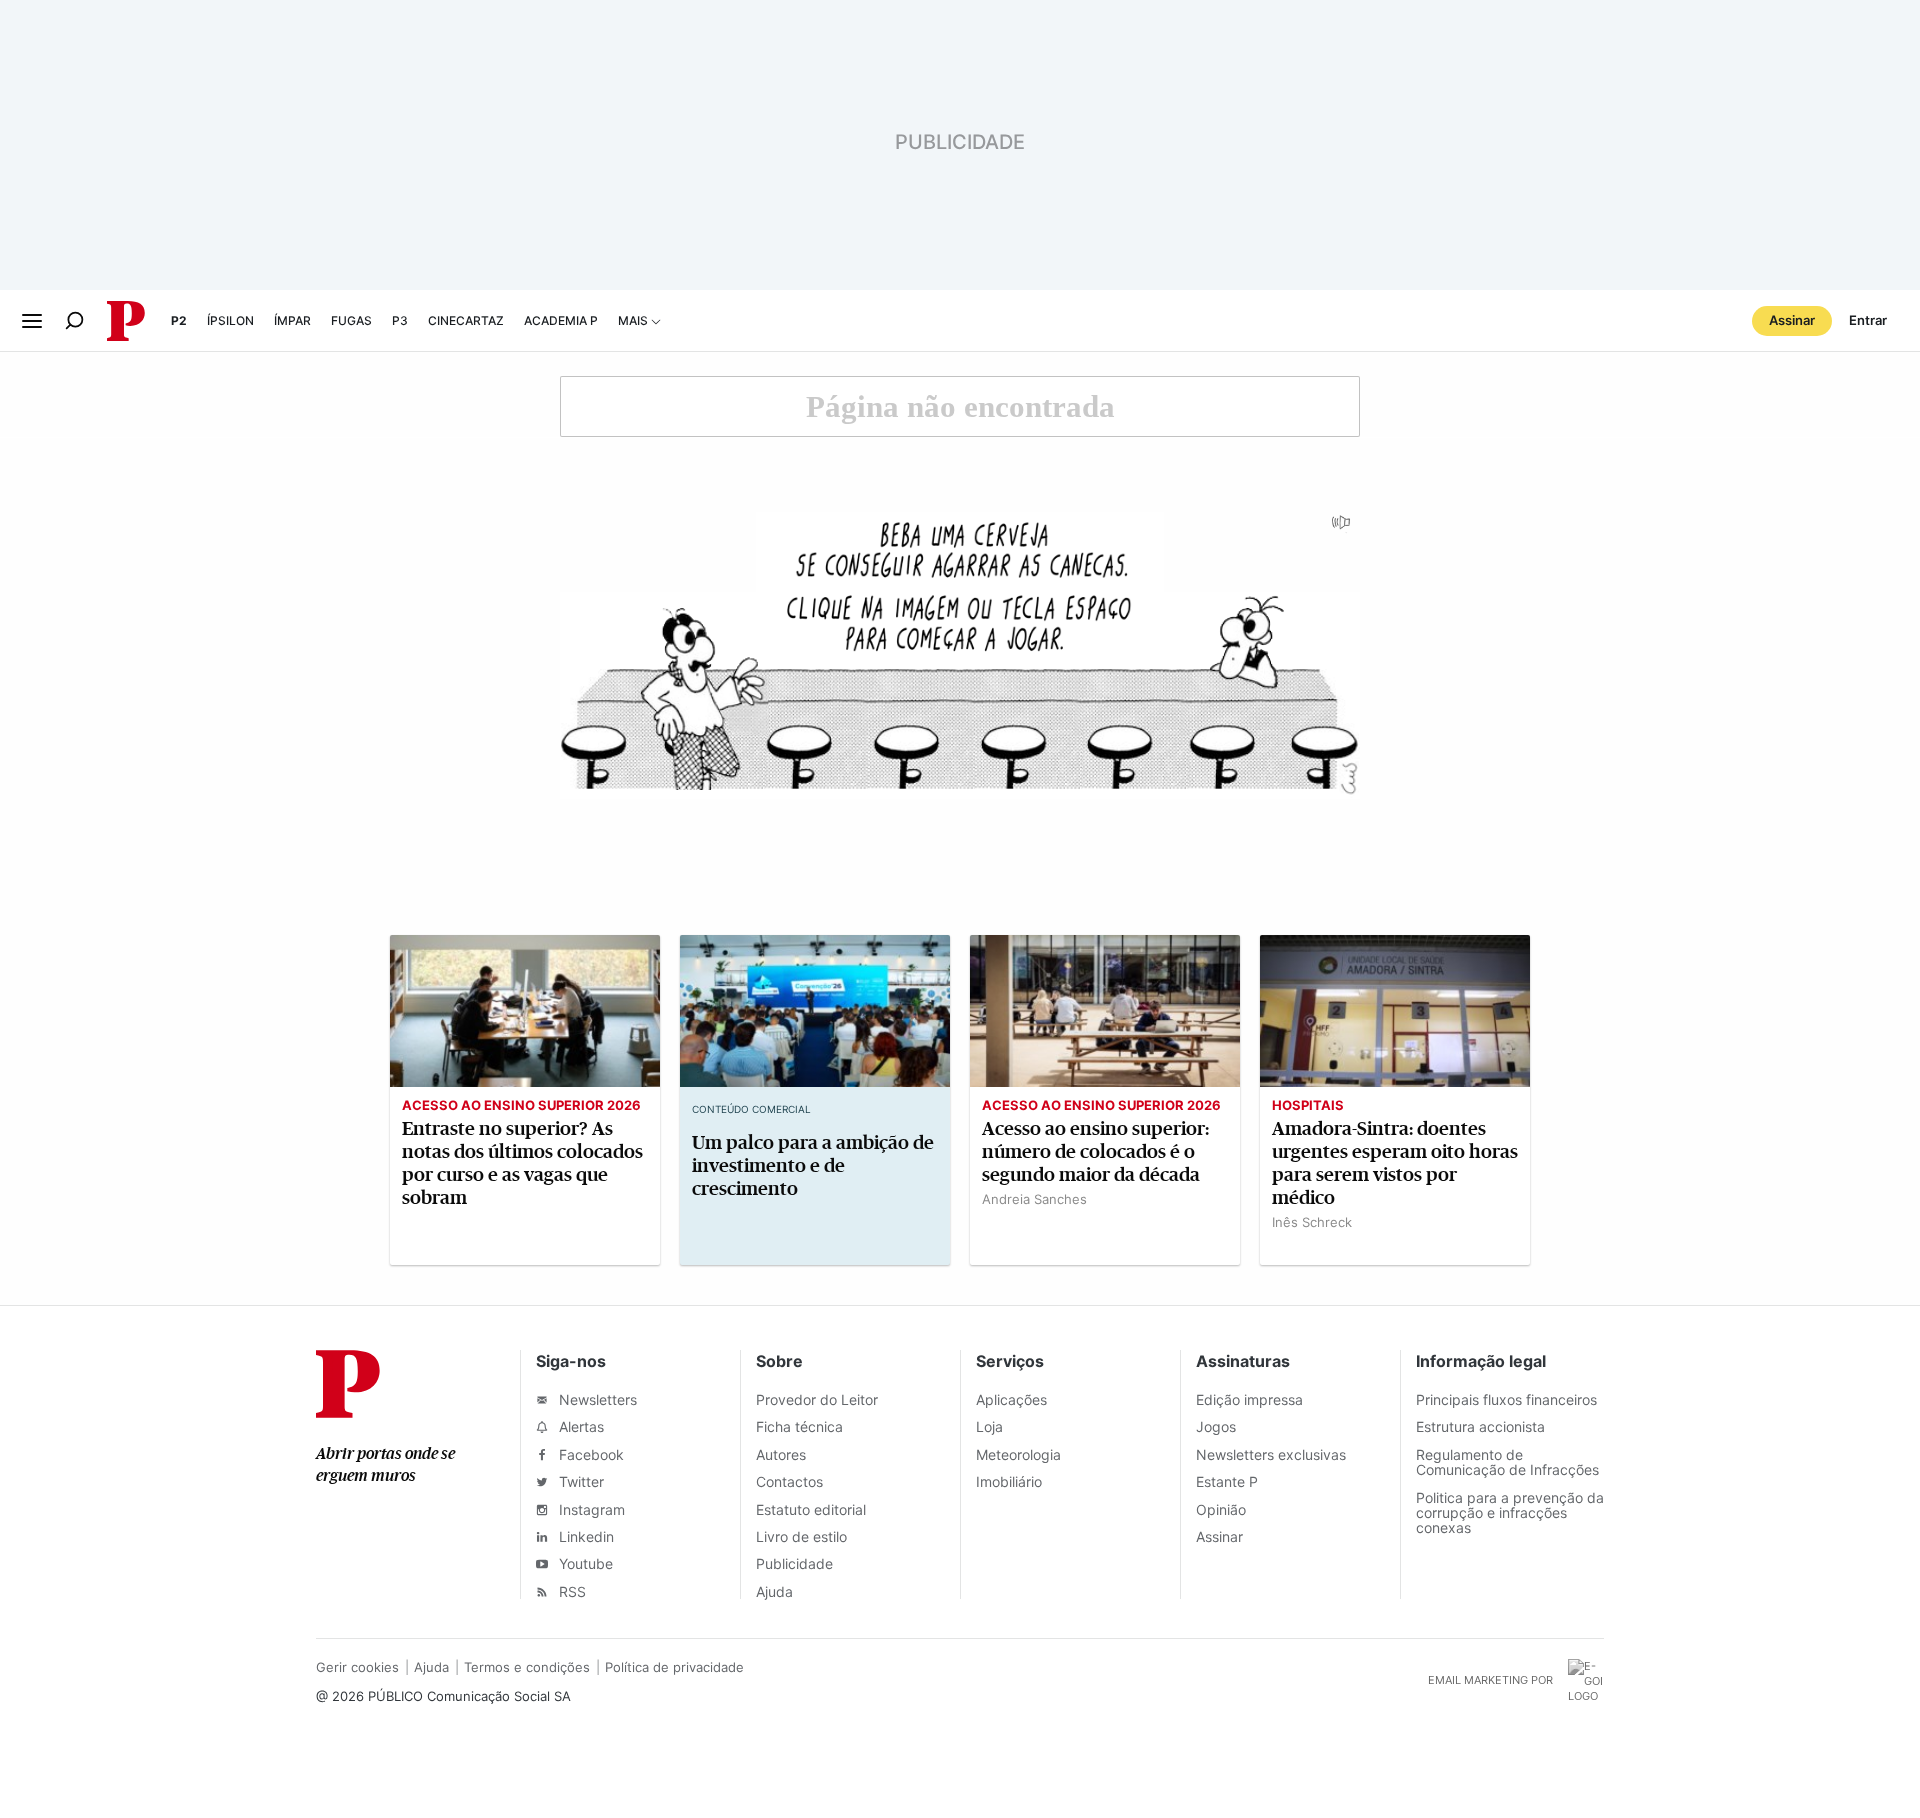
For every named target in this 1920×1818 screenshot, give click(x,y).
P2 (179, 320)
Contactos (789, 1481)
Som (1342, 529)
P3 (400, 320)
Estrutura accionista (1480, 1426)
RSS (570, 1591)
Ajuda (774, 1591)
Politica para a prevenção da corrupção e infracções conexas (1510, 1513)
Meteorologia (1018, 1454)
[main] (960, 828)
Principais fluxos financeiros (1506, 1399)
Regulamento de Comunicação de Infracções (1507, 1462)
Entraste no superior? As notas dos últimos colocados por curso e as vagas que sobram (522, 1163)
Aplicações (1011, 1399)
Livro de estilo (801, 1536)
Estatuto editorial (811, 1509)
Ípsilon (230, 320)
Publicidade (794, 1563)
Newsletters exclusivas (1271, 1454)
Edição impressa (1249, 1399)
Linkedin (584, 1536)
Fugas (351, 320)
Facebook (589, 1454)
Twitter (579, 1481)
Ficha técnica (799, 1426)
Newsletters (596, 1399)
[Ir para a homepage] (348, 1412)
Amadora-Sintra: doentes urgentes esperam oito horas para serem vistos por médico (1395, 1163)
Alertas (579, 1426)
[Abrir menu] (32, 321)
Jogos (1216, 1426)
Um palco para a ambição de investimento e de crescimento (813, 1165)
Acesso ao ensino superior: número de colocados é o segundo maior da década (1095, 1151)
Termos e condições (527, 1667)
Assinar (1792, 320)
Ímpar (292, 320)
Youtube (584, 1563)
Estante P (1227, 1481)
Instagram (590, 1509)
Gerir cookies (357, 1667)
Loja (989, 1426)
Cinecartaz (466, 320)
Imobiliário (1009, 1481)
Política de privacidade (674, 1667)
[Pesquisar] (74, 320)
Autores (781, 1454)
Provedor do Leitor (817, 1399)
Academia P (561, 320)
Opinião (1221, 1509)
